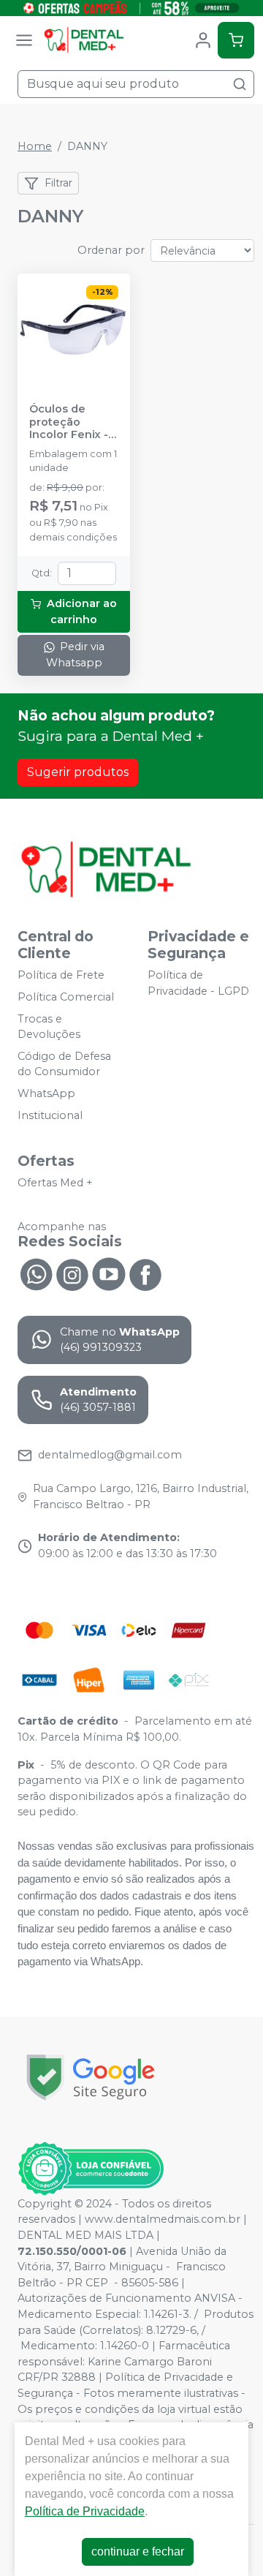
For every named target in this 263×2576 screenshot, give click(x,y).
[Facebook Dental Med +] (145, 1273)
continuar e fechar (138, 2551)
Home (35, 146)
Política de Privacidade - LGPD (198, 983)
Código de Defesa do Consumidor (64, 1064)
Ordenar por (111, 250)
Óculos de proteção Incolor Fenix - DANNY (69, 422)
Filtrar (58, 183)
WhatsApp (46, 1093)
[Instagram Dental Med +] (72, 1273)
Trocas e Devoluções (49, 1027)
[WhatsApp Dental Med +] (36, 1273)
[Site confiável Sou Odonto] (91, 2169)
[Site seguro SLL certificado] (91, 2078)
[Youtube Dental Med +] (109, 1273)
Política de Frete (61, 975)
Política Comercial (66, 997)
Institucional (50, 1115)
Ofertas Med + (55, 1183)
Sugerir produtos (78, 772)
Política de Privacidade (85, 2511)
